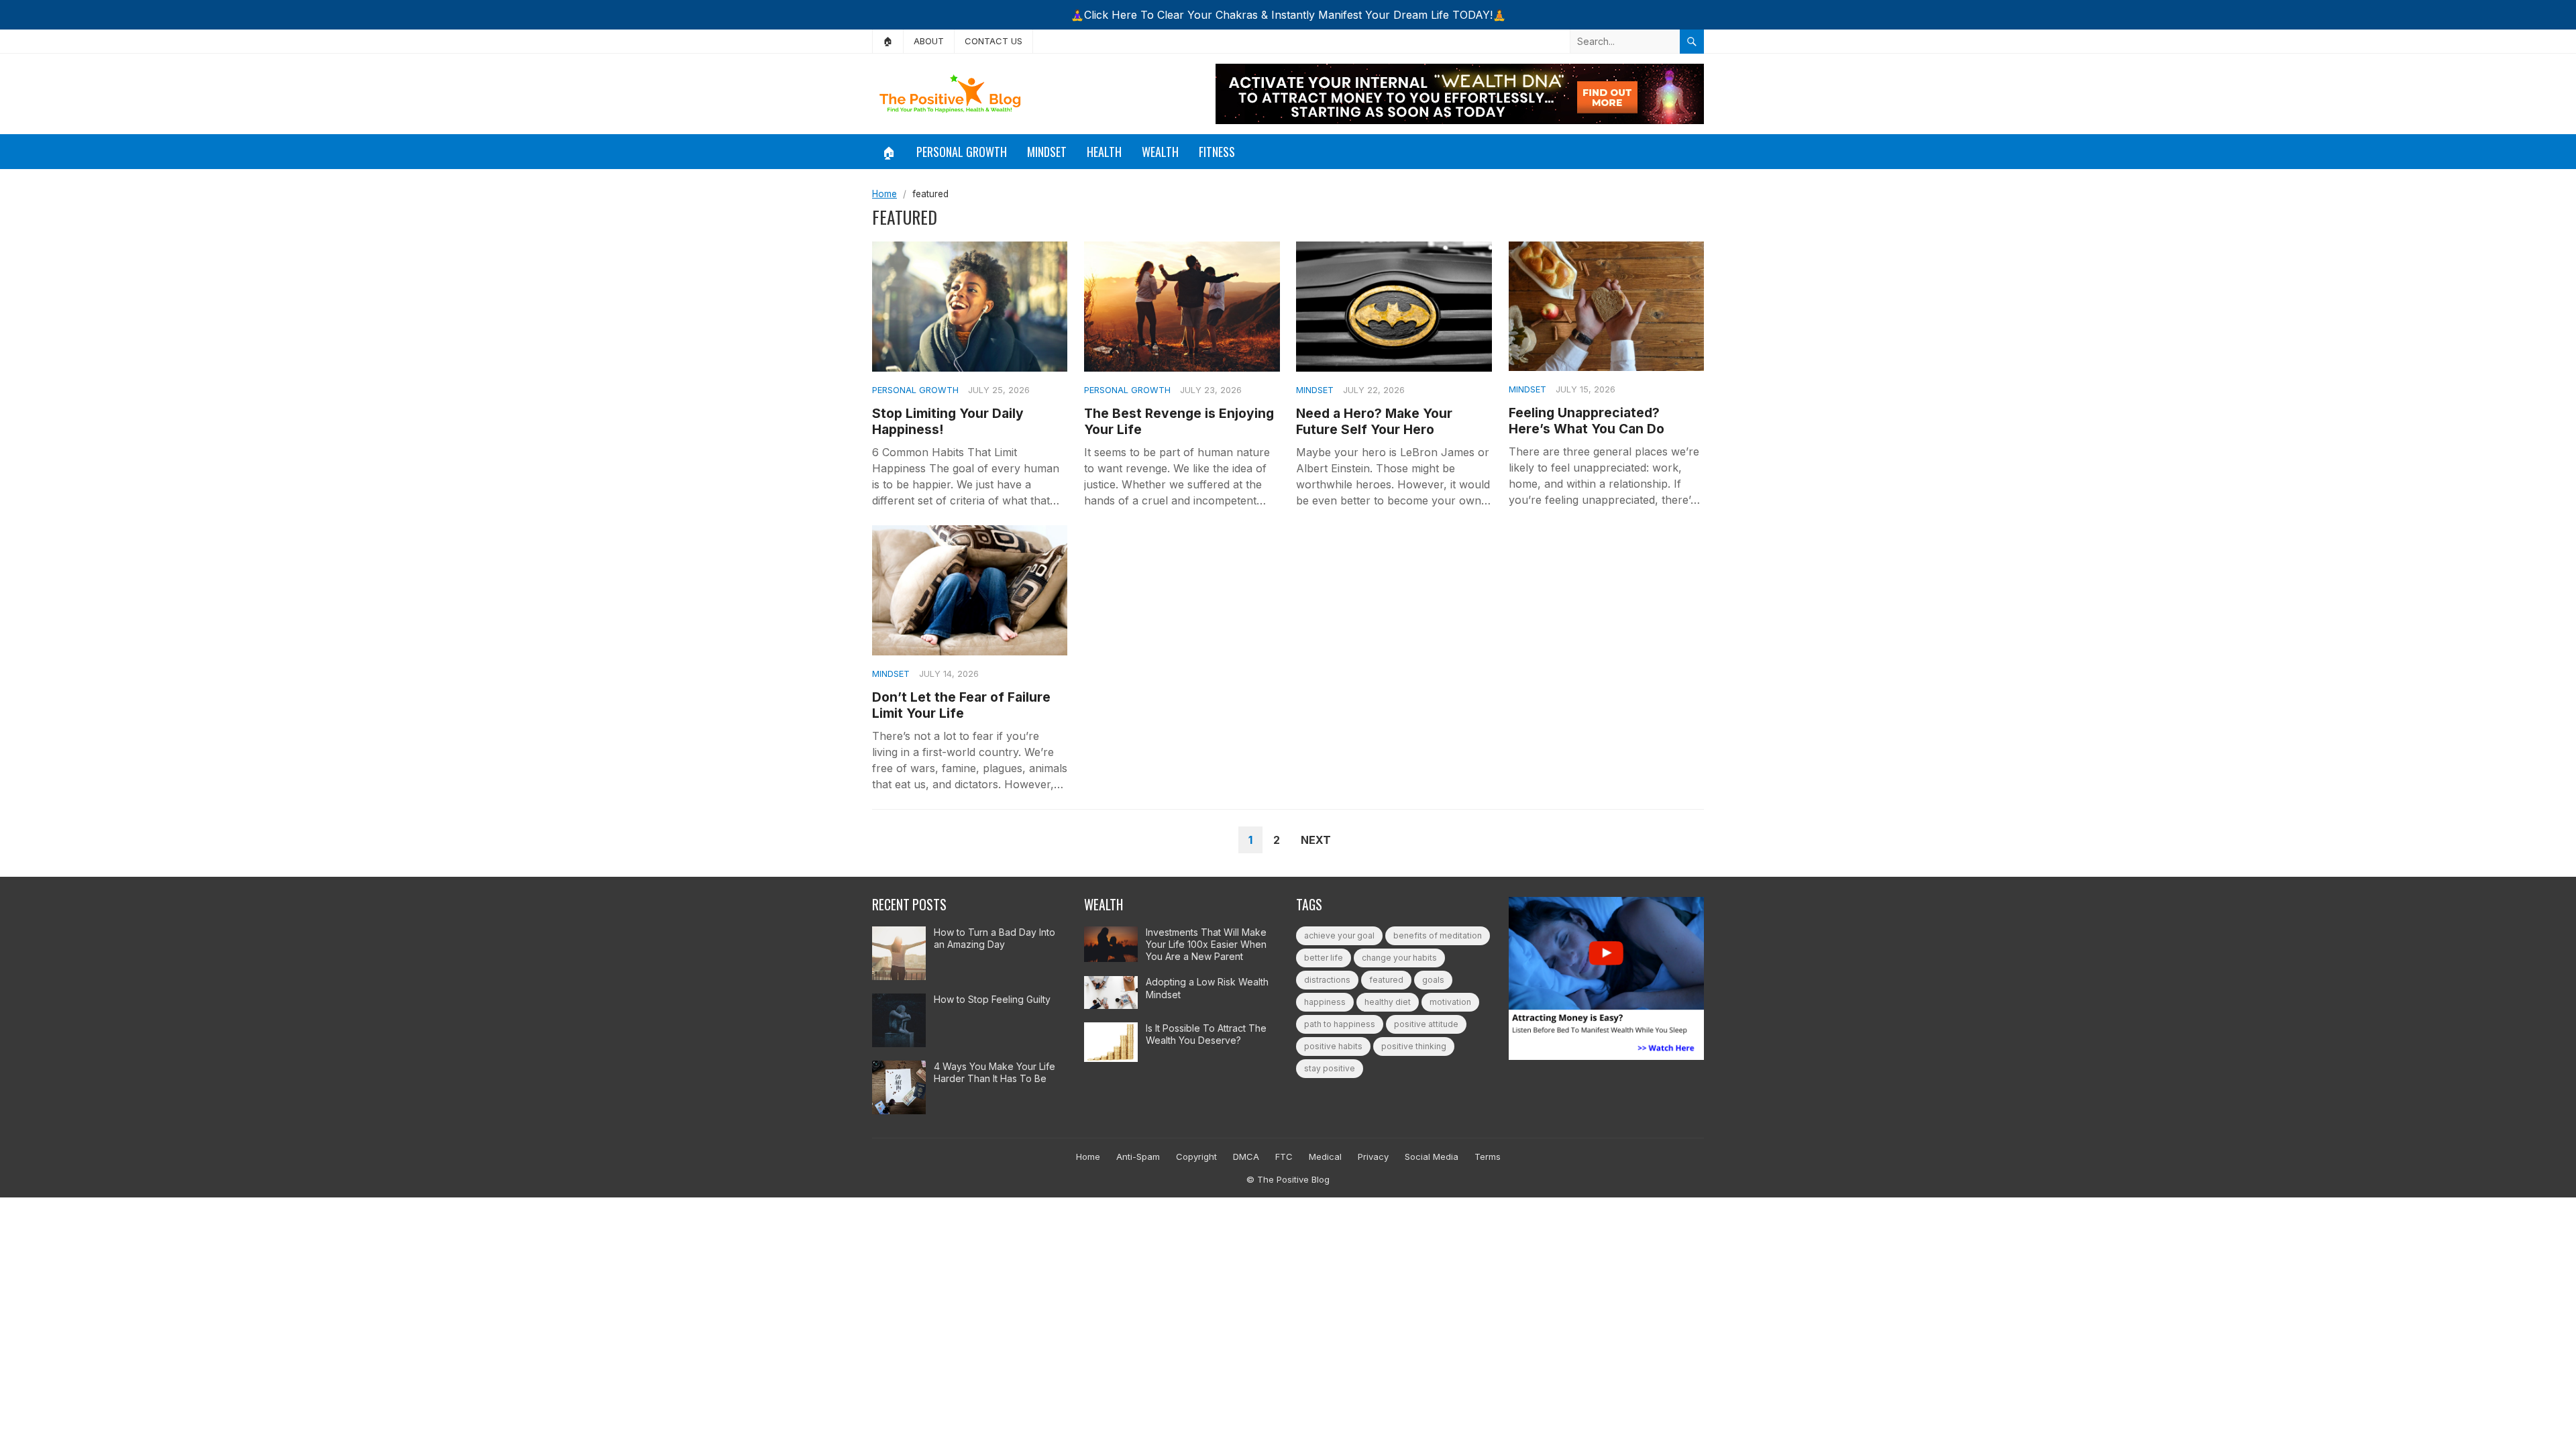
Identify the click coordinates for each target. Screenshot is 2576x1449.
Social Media (1432, 1157)
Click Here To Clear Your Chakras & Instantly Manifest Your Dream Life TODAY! (1288, 15)
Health (1104, 152)
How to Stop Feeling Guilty (992, 999)
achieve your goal (1339, 935)
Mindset (1047, 152)
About (929, 41)
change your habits (1399, 958)
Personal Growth (962, 152)
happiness (1325, 1002)
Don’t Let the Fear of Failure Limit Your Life (961, 705)
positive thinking (1414, 1046)
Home (884, 194)
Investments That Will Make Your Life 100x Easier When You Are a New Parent (1206, 944)
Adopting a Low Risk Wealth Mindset (1207, 988)
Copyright (1196, 1157)
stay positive (1330, 1068)
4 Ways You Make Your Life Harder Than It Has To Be (995, 1072)
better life (1324, 958)
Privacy (1373, 1157)
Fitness (1217, 152)
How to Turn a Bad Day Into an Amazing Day (995, 938)
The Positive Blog (1293, 1179)
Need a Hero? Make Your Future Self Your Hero (1374, 421)
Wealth (1160, 152)
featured (1386, 980)
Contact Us (994, 41)
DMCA (1246, 1157)
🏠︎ (888, 41)
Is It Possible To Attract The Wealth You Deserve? (1206, 1034)
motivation (1450, 1002)
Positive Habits (1333, 1046)
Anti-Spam (1138, 1157)
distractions (1327, 980)
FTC (1284, 1157)
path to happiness (1340, 1024)
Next (1316, 840)
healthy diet (1388, 1002)
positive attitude (1426, 1024)
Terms (1488, 1157)
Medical (1325, 1157)
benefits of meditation (1438, 935)
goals (1433, 980)
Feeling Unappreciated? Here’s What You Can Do (1587, 421)
